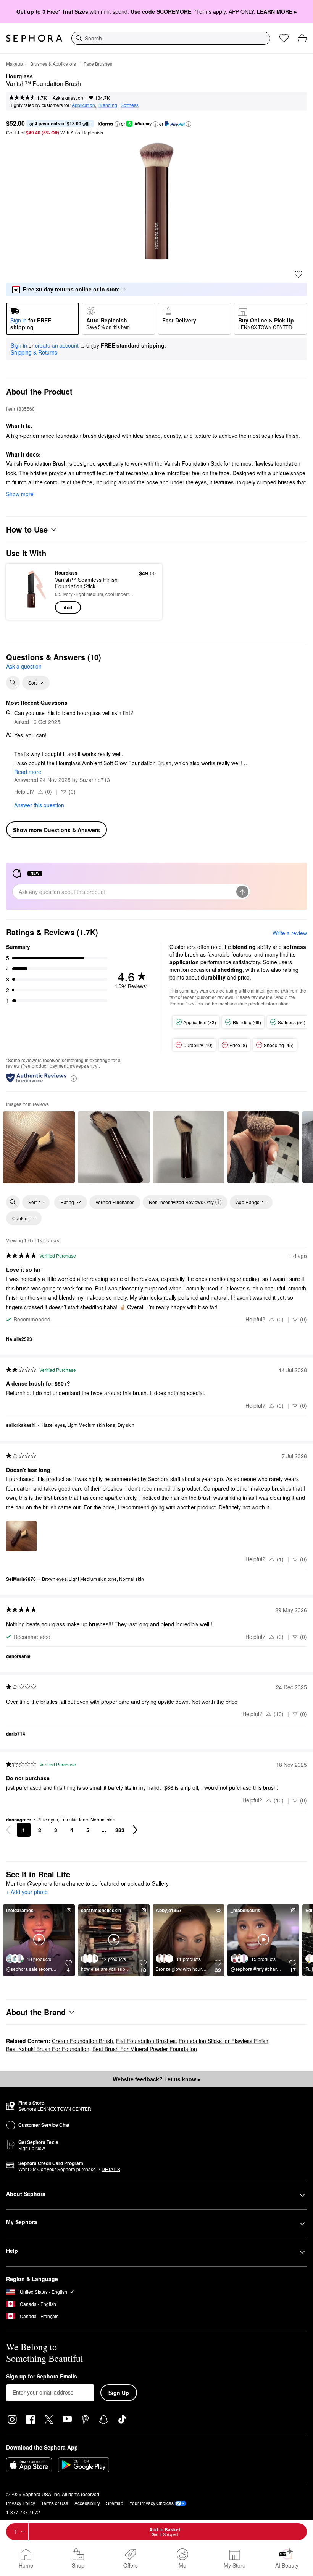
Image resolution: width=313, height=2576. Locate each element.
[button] (117, 124)
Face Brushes (98, 64)
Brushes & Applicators (53, 64)
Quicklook (24, 591)
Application (83, 105)
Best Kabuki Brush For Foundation (48, 2049)
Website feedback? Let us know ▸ (156, 2079)
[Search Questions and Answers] (13, 683)
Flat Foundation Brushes (146, 2041)
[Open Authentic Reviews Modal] (74, 1078)
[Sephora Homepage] (34, 38)
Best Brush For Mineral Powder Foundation (145, 2049)
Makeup (15, 64)
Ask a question (68, 98)
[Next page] (135, 1830)
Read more (28, 772)
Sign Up (119, 2393)
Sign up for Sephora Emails (42, 2377)
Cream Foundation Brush (82, 2041)
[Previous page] (8, 1830)
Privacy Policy (21, 2503)
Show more (20, 494)
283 (120, 1830)
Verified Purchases (115, 1202)
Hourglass (19, 76)
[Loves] (284, 38)
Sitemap (115, 2503)
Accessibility (87, 2503)
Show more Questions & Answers (56, 830)
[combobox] (171, 38)
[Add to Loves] (298, 274)
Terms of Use (55, 2503)
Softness (130, 105)
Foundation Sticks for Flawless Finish (223, 2041)
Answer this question (39, 805)
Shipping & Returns (34, 352)
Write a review (290, 933)
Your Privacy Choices (152, 2503)
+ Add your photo (27, 1892)
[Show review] (39, 1147)
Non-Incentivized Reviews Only (181, 1202)
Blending (108, 105)
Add (68, 607)
